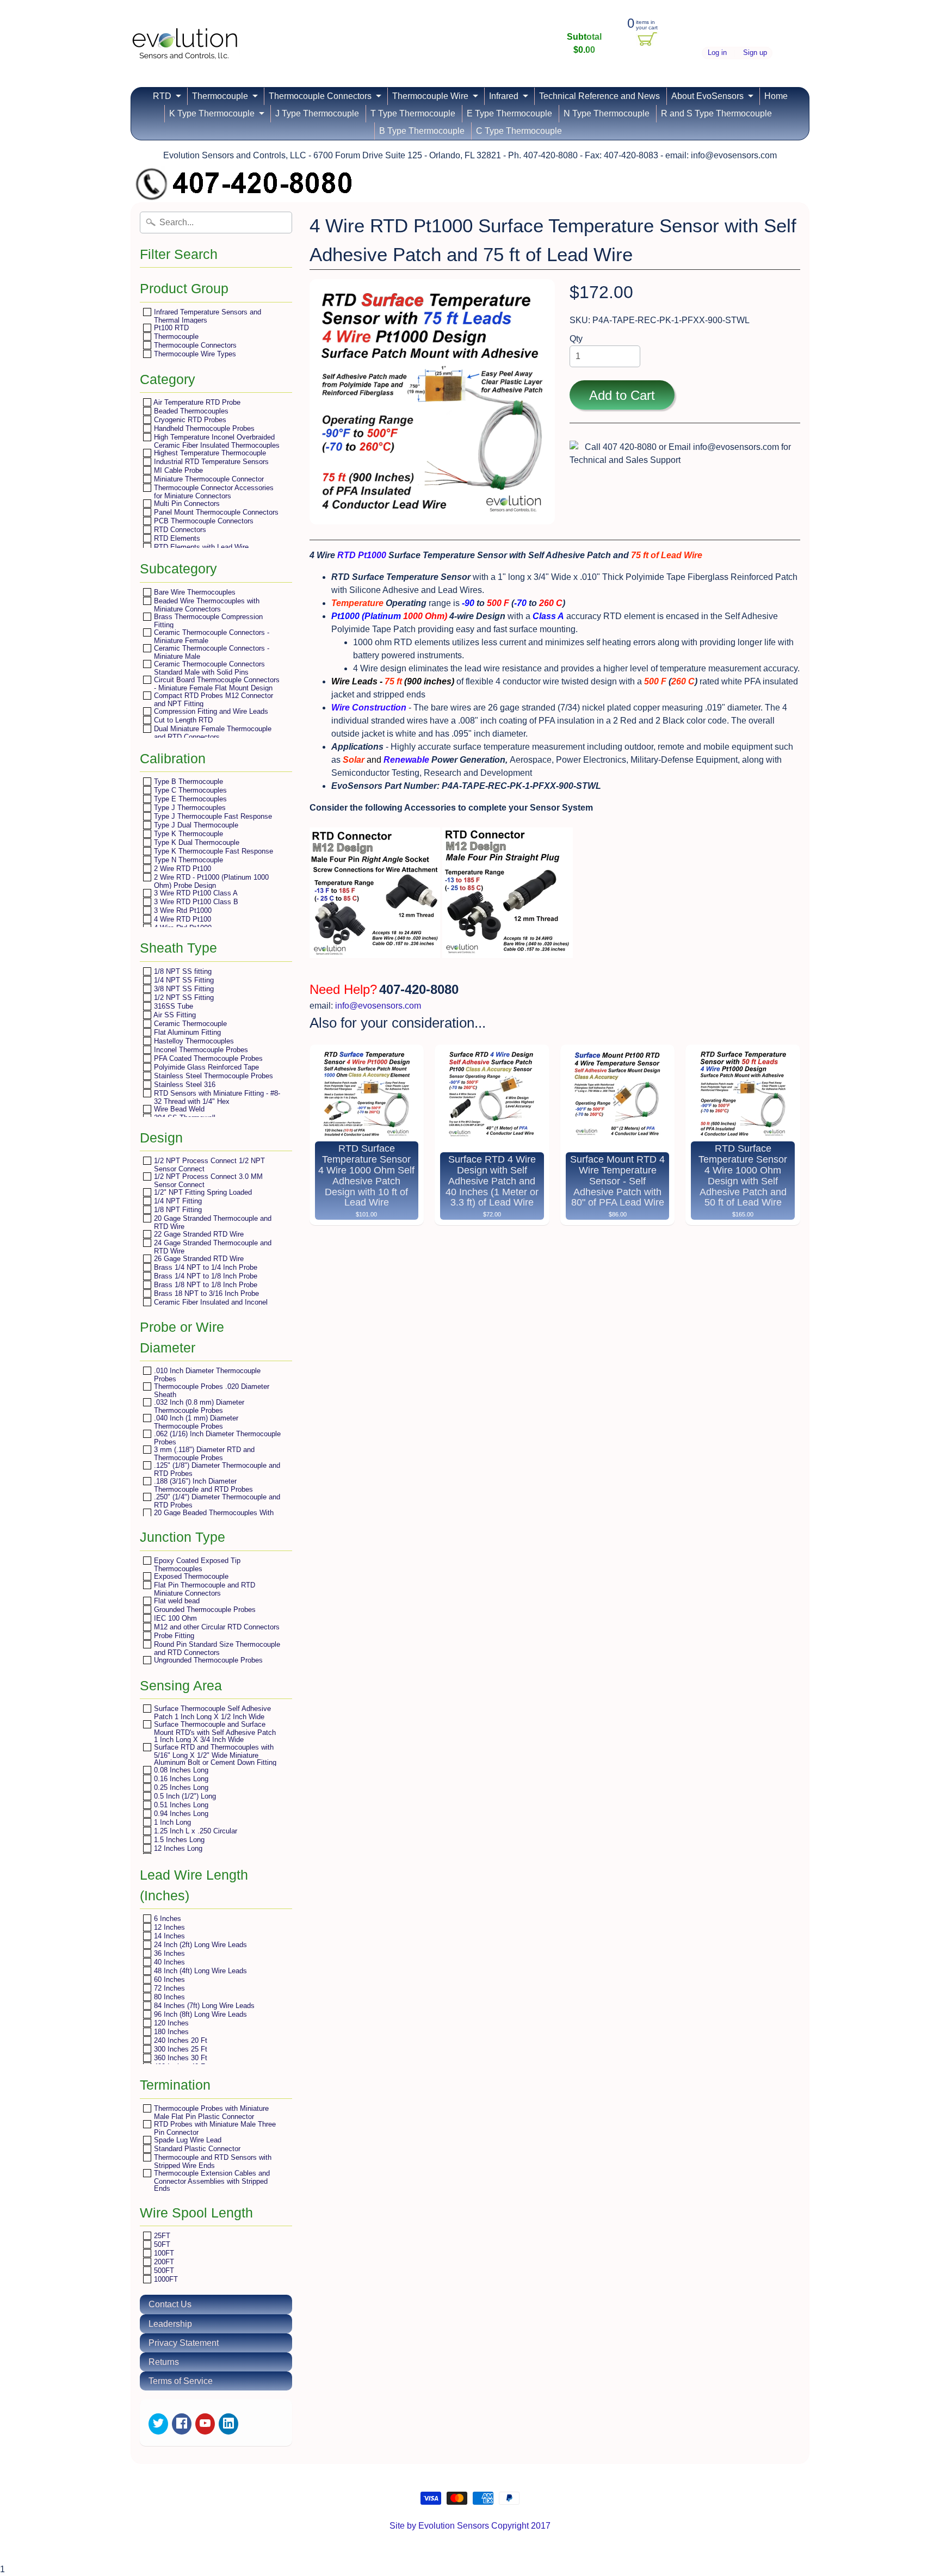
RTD (162, 96)
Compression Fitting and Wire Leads (210, 711)
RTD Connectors (179, 530)
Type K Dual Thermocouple (196, 842)
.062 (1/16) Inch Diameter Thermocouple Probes (216, 1438)
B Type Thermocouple (422, 131)
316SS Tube (172, 1006)
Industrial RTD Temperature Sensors (210, 462)
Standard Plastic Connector (196, 2149)
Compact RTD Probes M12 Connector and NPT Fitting (212, 699)
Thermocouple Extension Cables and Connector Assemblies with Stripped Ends (211, 2180)
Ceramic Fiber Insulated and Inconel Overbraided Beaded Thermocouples (210, 1306)
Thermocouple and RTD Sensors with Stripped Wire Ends (212, 2161)
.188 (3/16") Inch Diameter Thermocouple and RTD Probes (202, 1485)
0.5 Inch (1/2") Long (184, 1796)
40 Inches (168, 1962)
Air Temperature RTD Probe (196, 402)
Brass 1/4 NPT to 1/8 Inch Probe (205, 1276)
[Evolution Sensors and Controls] (185, 45)
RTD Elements (176, 538)
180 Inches (170, 2032)
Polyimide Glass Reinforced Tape (205, 1067)
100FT (163, 2253)
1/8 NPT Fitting (177, 1210)
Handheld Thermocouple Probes (203, 428)
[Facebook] (182, 2424)
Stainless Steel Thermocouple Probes (212, 1076)
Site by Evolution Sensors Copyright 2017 (470, 2526)
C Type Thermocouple (519, 131)
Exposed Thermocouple (190, 1576)
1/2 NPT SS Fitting (183, 997)
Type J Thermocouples (189, 808)
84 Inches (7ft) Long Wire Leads (203, 2006)
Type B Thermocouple (187, 782)
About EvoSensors (707, 96)
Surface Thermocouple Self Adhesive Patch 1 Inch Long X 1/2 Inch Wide (211, 1712)
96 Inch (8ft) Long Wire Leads (199, 2014)
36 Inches (168, 1953)
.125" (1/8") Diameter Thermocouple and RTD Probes (216, 1469)
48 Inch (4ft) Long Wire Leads (199, 1971)
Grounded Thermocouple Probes (204, 1610)
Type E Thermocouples (189, 799)
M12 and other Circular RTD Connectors (216, 1627)
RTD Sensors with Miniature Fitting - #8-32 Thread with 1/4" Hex (216, 1097)
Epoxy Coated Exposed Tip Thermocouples (196, 1564)
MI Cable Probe (177, 470)
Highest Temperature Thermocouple (209, 453)
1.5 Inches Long (178, 1840)
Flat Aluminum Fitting (186, 1032)
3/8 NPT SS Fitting (183, 989)
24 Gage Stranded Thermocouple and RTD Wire (212, 1247)
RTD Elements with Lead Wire (200, 547)
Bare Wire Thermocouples (194, 592)
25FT (161, 2236)
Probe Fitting (173, 1636)
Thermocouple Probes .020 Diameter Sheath (211, 1390)
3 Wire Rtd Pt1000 (182, 910)
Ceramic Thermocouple (189, 1024)
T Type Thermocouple (413, 113)
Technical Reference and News (599, 96)
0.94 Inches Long (180, 1814)
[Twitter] (158, 2424)
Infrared (504, 96)
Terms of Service (181, 2381)
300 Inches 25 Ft (180, 2049)
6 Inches (166, 1919)
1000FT (165, 2279)
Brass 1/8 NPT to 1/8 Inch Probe (205, 1285)
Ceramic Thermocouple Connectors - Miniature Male (211, 652)
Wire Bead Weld (178, 1109)
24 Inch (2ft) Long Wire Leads (199, 1945)
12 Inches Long (177, 1848)
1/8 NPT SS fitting (182, 971)
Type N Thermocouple (187, 860)
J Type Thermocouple (317, 113)
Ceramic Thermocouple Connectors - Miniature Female (211, 636)
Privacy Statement (184, 2343)
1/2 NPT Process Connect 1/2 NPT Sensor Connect (208, 1165)
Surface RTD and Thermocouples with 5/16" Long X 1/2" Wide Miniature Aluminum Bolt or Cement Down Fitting (214, 1755)
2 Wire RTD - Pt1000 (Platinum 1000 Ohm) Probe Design (210, 881)
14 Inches (168, 1936)
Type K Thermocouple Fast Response (212, 851)
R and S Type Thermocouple (716, 113)
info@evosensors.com (378, 1006)
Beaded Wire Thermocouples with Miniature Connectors (206, 605)
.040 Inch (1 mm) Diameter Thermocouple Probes (195, 1422)
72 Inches (168, 1988)
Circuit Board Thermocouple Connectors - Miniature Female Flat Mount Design (216, 684)
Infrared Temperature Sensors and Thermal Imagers (206, 316)
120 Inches (170, 2023)
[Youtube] (205, 2424)
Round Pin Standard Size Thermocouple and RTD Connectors (216, 1648)
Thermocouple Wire (430, 96)
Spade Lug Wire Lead (187, 2140)
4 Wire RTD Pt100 (181, 919)
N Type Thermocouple (607, 113)
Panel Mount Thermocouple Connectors (215, 512)
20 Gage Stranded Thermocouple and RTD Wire (212, 1222)
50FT (161, 2244)
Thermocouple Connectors (320, 96)
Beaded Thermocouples (190, 411)
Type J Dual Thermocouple (195, 825)
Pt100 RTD (170, 328)
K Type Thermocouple (212, 113)
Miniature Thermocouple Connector (208, 479)
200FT (163, 2262)
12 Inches (168, 1927)
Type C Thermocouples (189, 790)
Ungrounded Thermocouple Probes (207, 1660)
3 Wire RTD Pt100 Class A (195, 893)
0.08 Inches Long (180, 1770)
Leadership (170, 2324)
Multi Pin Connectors (186, 504)
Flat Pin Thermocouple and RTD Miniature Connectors (203, 1589)
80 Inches (168, 1997)
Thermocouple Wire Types (194, 354)
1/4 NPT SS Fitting (183, 980)
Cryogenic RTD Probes (189, 420)
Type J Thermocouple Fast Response (212, 816)
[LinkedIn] (228, 2424)
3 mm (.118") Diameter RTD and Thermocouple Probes (203, 1453)
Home (776, 96)
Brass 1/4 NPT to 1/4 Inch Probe (205, 1267)
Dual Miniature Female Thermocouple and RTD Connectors (212, 733)
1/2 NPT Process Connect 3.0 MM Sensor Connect (207, 1180)
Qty (576, 339)
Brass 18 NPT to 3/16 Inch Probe (205, 1293)
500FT (163, 2271)
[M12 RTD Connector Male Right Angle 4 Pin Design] (375, 951)
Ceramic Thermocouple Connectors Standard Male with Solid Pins (208, 668)
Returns (164, 2362)
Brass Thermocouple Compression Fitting (207, 620)
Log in (717, 53)
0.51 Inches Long (180, 1805)
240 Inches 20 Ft (180, 2040)
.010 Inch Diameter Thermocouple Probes (206, 1375)
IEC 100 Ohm (174, 1618)
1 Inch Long (171, 1822)
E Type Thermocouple (509, 113)
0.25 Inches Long (180, 1787)
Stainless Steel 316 (184, 1085)
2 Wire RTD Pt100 (181, 869)
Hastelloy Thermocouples (193, 1041)
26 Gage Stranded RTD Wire (198, 1259)
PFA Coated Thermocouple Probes (207, 1058)
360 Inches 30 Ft (180, 2058)
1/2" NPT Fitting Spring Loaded (202, 1192)
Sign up (755, 53)
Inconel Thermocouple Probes (200, 1050)
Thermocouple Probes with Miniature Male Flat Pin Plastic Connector (210, 2112)
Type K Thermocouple (187, 834)
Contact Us (170, 2304)
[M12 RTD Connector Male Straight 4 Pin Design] (508, 951)
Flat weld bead (176, 1601)
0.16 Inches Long (180, 1779)
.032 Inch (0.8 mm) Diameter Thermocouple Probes (198, 1406)
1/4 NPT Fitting (177, 1201)
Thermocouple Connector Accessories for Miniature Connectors (213, 492)
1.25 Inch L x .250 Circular (194, 1831)
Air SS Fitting (174, 1015)
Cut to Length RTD (182, 720)
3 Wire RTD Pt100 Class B (195, 902)
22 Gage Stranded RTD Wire (198, 1234)
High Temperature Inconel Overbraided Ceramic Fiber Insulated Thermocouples (216, 441)
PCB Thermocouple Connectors (203, 521)
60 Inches (168, 1979)
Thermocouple (220, 96)
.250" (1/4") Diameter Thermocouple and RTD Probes (216, 1501)
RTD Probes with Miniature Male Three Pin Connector (214, 2128)
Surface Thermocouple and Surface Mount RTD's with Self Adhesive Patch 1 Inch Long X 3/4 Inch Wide (214, 1732)
